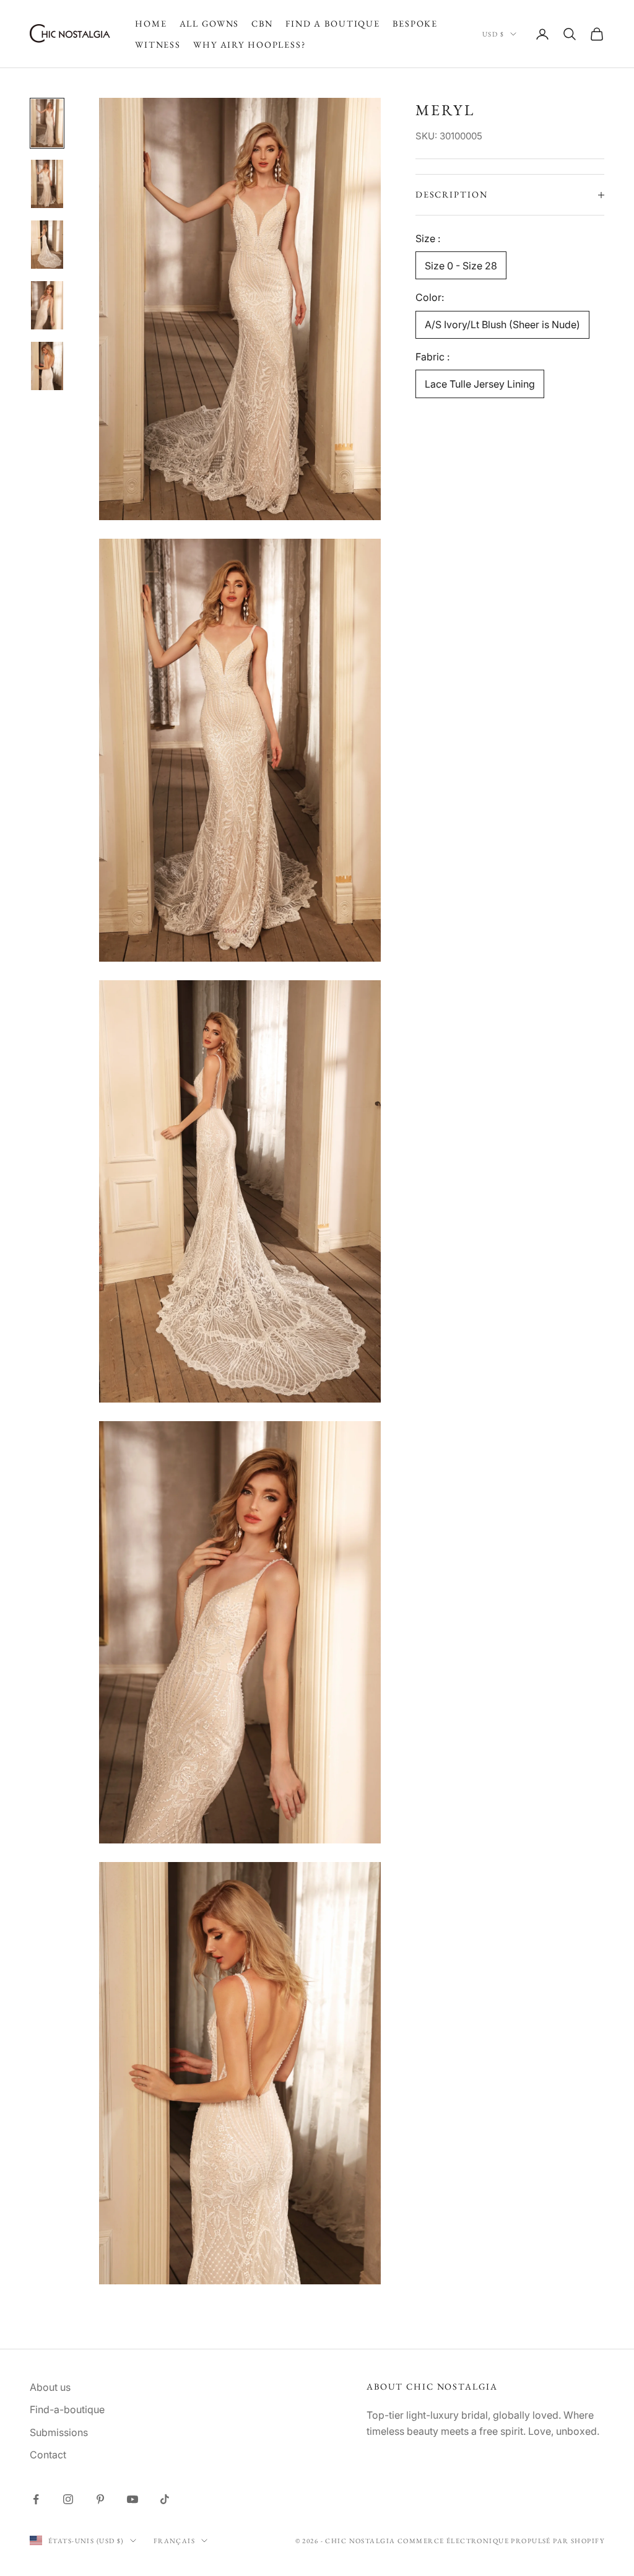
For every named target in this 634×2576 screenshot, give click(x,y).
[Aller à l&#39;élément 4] (47, 305)
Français (174, 2541)
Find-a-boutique (67, 2409)
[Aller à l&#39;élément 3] (47, 245)
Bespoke (415, 23)
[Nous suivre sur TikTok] (165, 2499)
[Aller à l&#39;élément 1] (47, 123)
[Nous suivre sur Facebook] (36, 2499)
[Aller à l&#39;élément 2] (47, 184)
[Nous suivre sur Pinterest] (100, 2499)
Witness (158, 44)
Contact (48, 2455)
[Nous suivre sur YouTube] (132, 2499)
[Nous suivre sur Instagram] (68, 2499)
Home (151, 23)
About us (50, 2387)
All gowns (210, 23)
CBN (262, 23)
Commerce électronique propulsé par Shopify (501, 2541)
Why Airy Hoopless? (250, 44)
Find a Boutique (333, 23)
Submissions (59, 2432)
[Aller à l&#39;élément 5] (47, 366)
